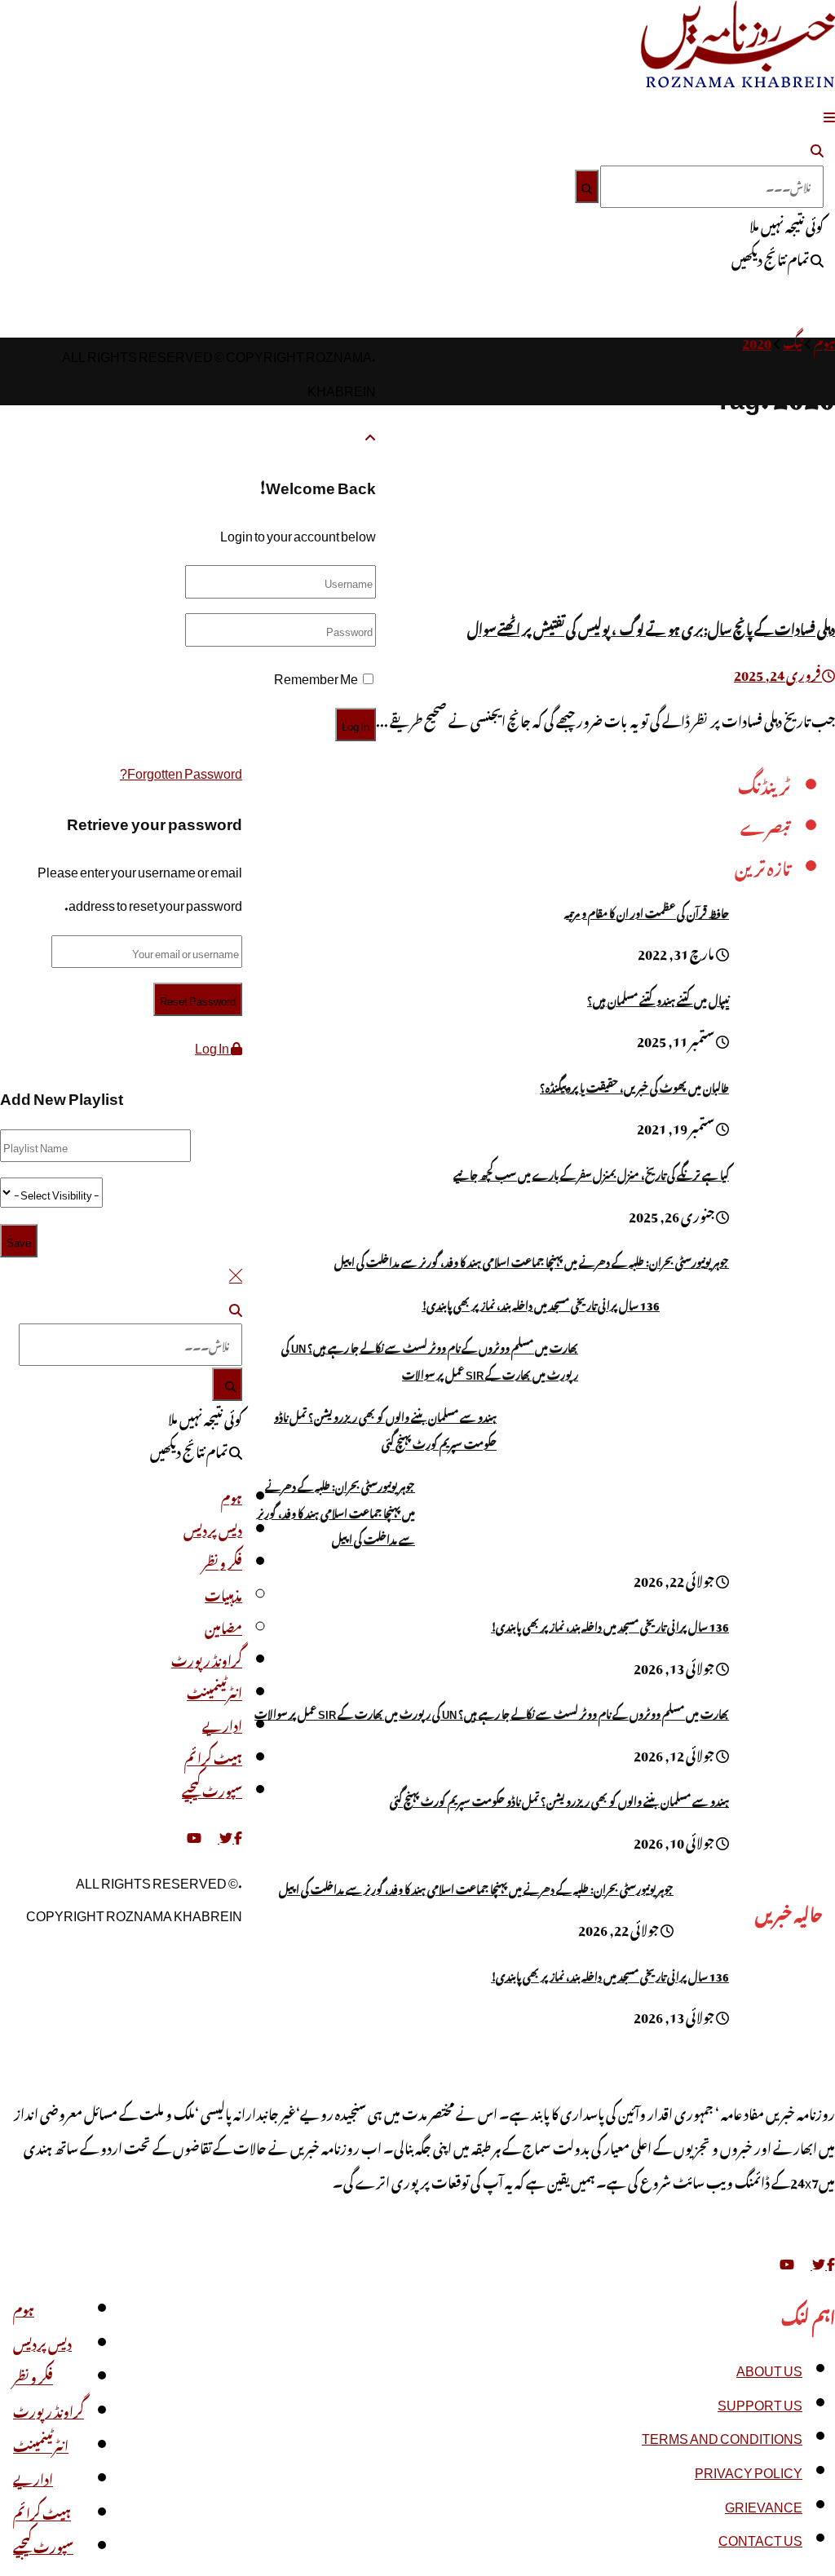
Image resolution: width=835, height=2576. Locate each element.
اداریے (33, 2477)
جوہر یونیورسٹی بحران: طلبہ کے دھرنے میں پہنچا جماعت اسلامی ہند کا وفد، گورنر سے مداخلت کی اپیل (532, 1260)
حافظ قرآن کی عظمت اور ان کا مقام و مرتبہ (647, 911)
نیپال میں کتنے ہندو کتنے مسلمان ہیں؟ (658, 999)
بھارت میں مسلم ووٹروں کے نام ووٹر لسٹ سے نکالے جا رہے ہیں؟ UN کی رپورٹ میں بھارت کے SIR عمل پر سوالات (430, 1359)
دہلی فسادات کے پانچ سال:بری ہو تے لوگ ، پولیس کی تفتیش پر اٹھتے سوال (651, 627)
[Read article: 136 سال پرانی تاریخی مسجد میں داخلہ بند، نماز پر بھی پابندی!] (782, 2002)
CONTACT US (760, 2538)
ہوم (824, 341)
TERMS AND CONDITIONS (722, 2436)
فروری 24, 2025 (778, 673)
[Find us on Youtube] (787, 2261)
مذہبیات (223, 1593)
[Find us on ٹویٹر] (225, 1835)
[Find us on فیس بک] (237, 1835)
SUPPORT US (760, 2402)
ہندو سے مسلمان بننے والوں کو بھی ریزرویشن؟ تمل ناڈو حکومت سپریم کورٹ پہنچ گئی (385, 1429)
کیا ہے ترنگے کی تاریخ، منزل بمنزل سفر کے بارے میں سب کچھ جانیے (591, 1173)
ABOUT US (769, 2368)
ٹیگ (793, 341)
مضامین (223, 1626)
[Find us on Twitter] (818, 2261)
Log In (213, 1045)
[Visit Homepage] (738, 80)
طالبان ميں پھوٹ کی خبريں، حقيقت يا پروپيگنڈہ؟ (634, 1086)
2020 (757, 341)
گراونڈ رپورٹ (49, 2410)
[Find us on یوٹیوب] (194, 1835)
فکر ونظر (33, 2375)
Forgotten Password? (181, 771)
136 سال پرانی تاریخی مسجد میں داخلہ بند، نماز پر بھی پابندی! (541, 1303)
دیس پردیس (42, 2342)
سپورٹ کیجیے (43, 2545)
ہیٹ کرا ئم (42, 2512)
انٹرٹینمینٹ (41, 2444)
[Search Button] (817, 148)
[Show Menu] (829, 114)
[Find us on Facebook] (830, 2261)
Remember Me (316, 676)
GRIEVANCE (764, 2504)
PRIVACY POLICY (749, 2470)
